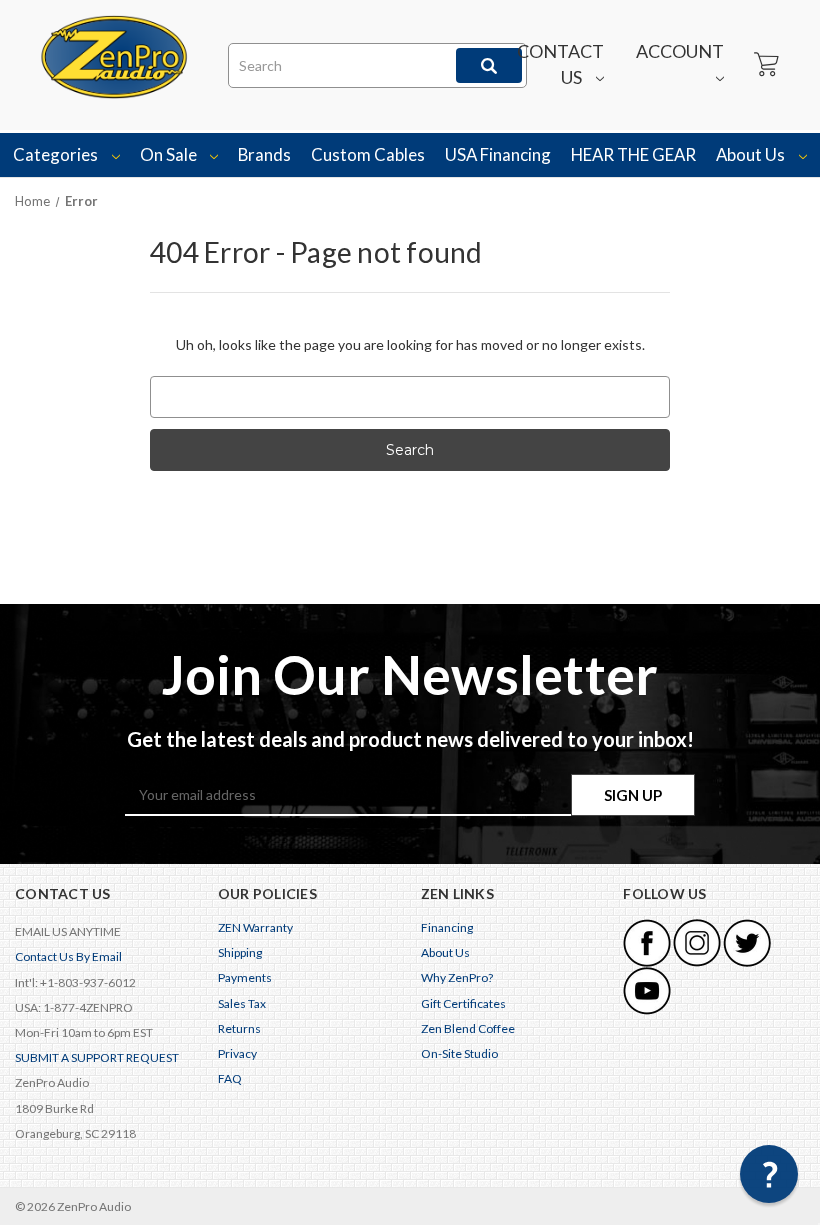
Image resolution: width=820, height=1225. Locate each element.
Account (680, 51)
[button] (769, 1174)
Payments (245, 977)
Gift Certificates (463, 1003)
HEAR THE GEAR (633, 154)
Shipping (240, 952)
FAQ (230, 1078)
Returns (239, 1028)
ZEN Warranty (255, 927)
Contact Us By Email (68, 956)
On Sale (170, 154)
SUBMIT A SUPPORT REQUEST (97, 1057)
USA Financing (498, 154)
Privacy (237, 1053)
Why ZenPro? (457, 977)
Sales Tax (242, 1003)
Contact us (560, 64)
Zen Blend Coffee (468, 1028)
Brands (264, 154)
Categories (57, 154)
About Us (752, 154)
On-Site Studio (459, 1053)
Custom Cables (368, 154)
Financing (447, 927)
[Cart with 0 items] (765, 65)
